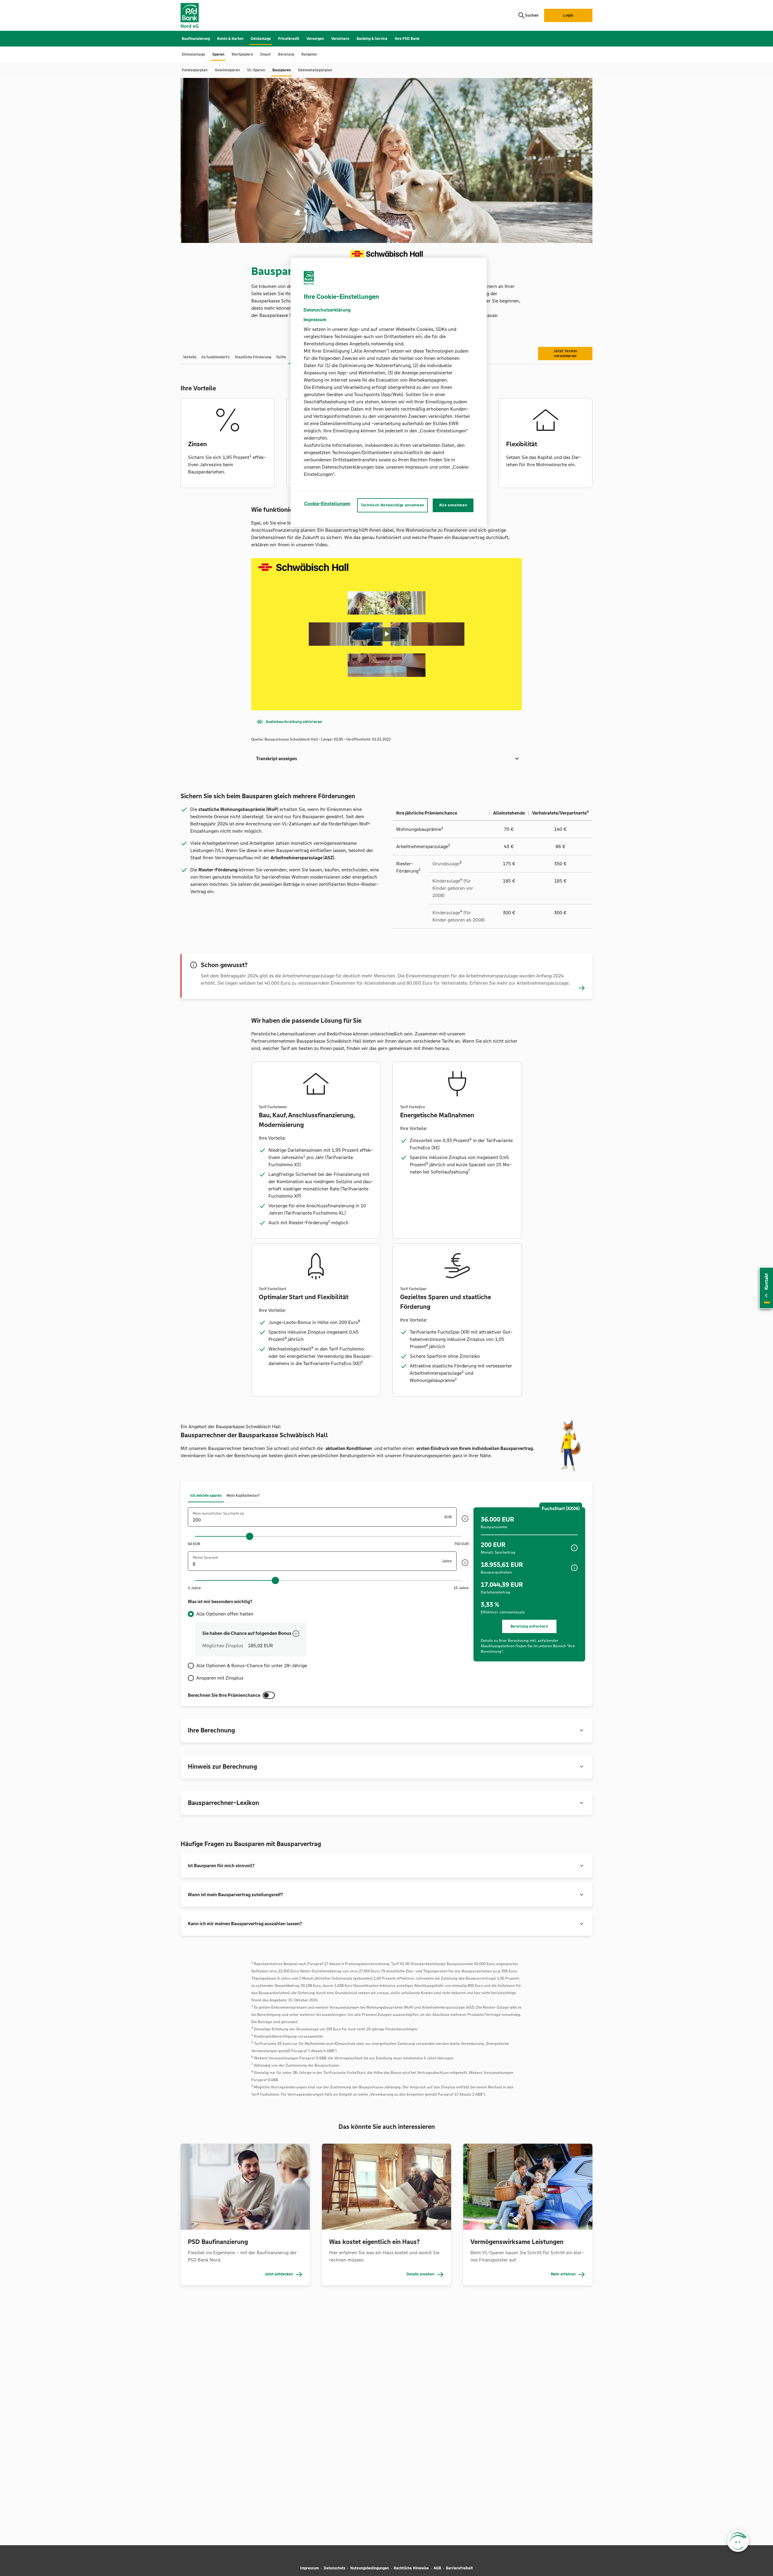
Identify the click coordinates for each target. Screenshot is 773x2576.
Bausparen (282, 70)
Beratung (286, 54)
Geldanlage (261, 39)
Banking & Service (372, 39)
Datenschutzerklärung (327, 310)
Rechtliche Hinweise (411, 2568)
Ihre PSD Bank (407, 39)
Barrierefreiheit (459, 2568)
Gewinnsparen (227, 70)
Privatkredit (289, 39)
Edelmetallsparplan (315, 70)
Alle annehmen (453, 505)
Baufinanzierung (196, 39)
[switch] (269, 1695)
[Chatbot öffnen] (738, 2541)
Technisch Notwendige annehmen (393, 505)
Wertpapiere (242, 54)
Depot (266, 54)
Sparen (218, 54)
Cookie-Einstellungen (327, 504)
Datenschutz (335, 2568)
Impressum (310, 2568)
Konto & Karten (230, 39)
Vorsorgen (315, 39)
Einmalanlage (193, 54)
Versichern (340, 39)
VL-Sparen (256, 70)
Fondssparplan (195, 70)
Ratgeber (309, 54)
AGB (437, 2568)
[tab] (190, 357)
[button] (386, 759)
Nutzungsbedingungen (370, 2568)
